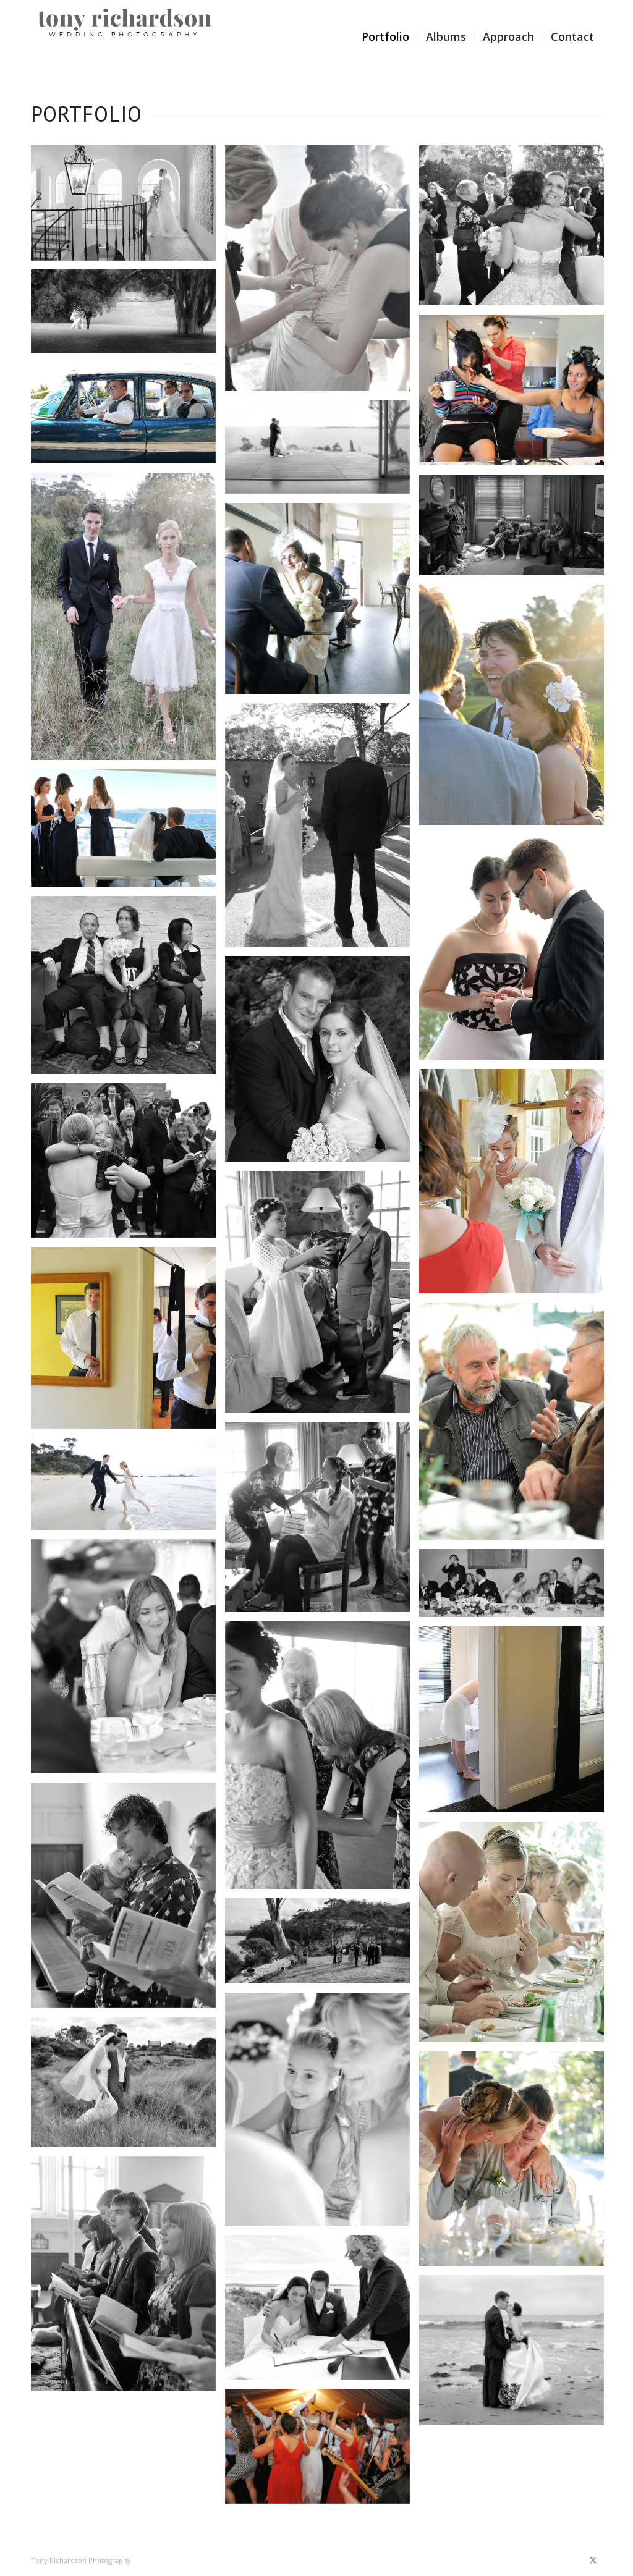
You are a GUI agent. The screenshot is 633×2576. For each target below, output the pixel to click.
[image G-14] (128, 833)
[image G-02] (322, 273)
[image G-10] (516, 530)
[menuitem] (385, 36)
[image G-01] (128, 207)
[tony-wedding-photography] (125, 36)
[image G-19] (128, 1165)
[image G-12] (516, 709)
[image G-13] (322, 830)
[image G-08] (322, 452)
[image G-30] (516, 1936)
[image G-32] (322, 2114)
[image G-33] (128, 2086)
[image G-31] (322, 1945)
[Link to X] (593, 2560)
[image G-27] (322, 1760)
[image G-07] (128, 418)
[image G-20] (322, 1296)
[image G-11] (322, 603)
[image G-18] (516, 1186)
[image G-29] (128, 1900)
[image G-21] (128, 1342)
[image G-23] (322, 1522)
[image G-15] (516, 952)
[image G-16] (128, 990)
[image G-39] (322, 2451)
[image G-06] (516, 395)
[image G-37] (128, 2279)
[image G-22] (516, 1426)
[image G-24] (128, 1489)
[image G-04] (128, 316)
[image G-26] (516, 1588)
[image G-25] (128, 1661)
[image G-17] (322, 1064)
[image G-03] (516, 230)
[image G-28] (516, 1724)
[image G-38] (322, 2312)
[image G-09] (128, 621)
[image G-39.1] (516, 2355)
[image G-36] (516, 2163)
